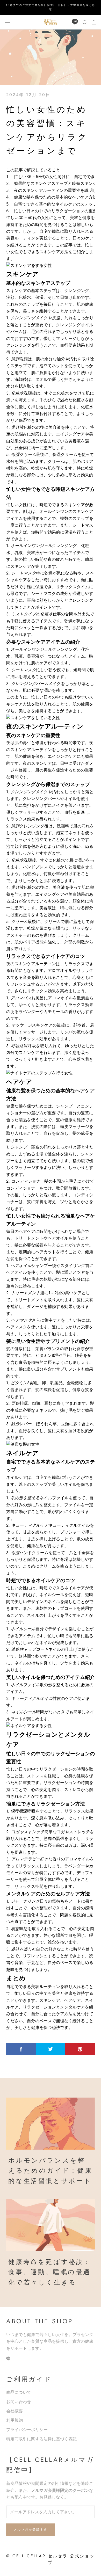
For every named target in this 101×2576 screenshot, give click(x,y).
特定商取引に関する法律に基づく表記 (41, 2439)
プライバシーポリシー (27, 2430)
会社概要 (15, 2411)
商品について (19, 2392)
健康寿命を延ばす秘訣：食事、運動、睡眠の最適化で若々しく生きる (50, 2272)
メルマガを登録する (31, 2530)
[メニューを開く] (7, 22)
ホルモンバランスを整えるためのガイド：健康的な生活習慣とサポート (50, 2171)
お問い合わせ (19, 2402)
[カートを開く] (94, 22)
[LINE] (75, 22)
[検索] (85, 22)
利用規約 (15, 2420)
